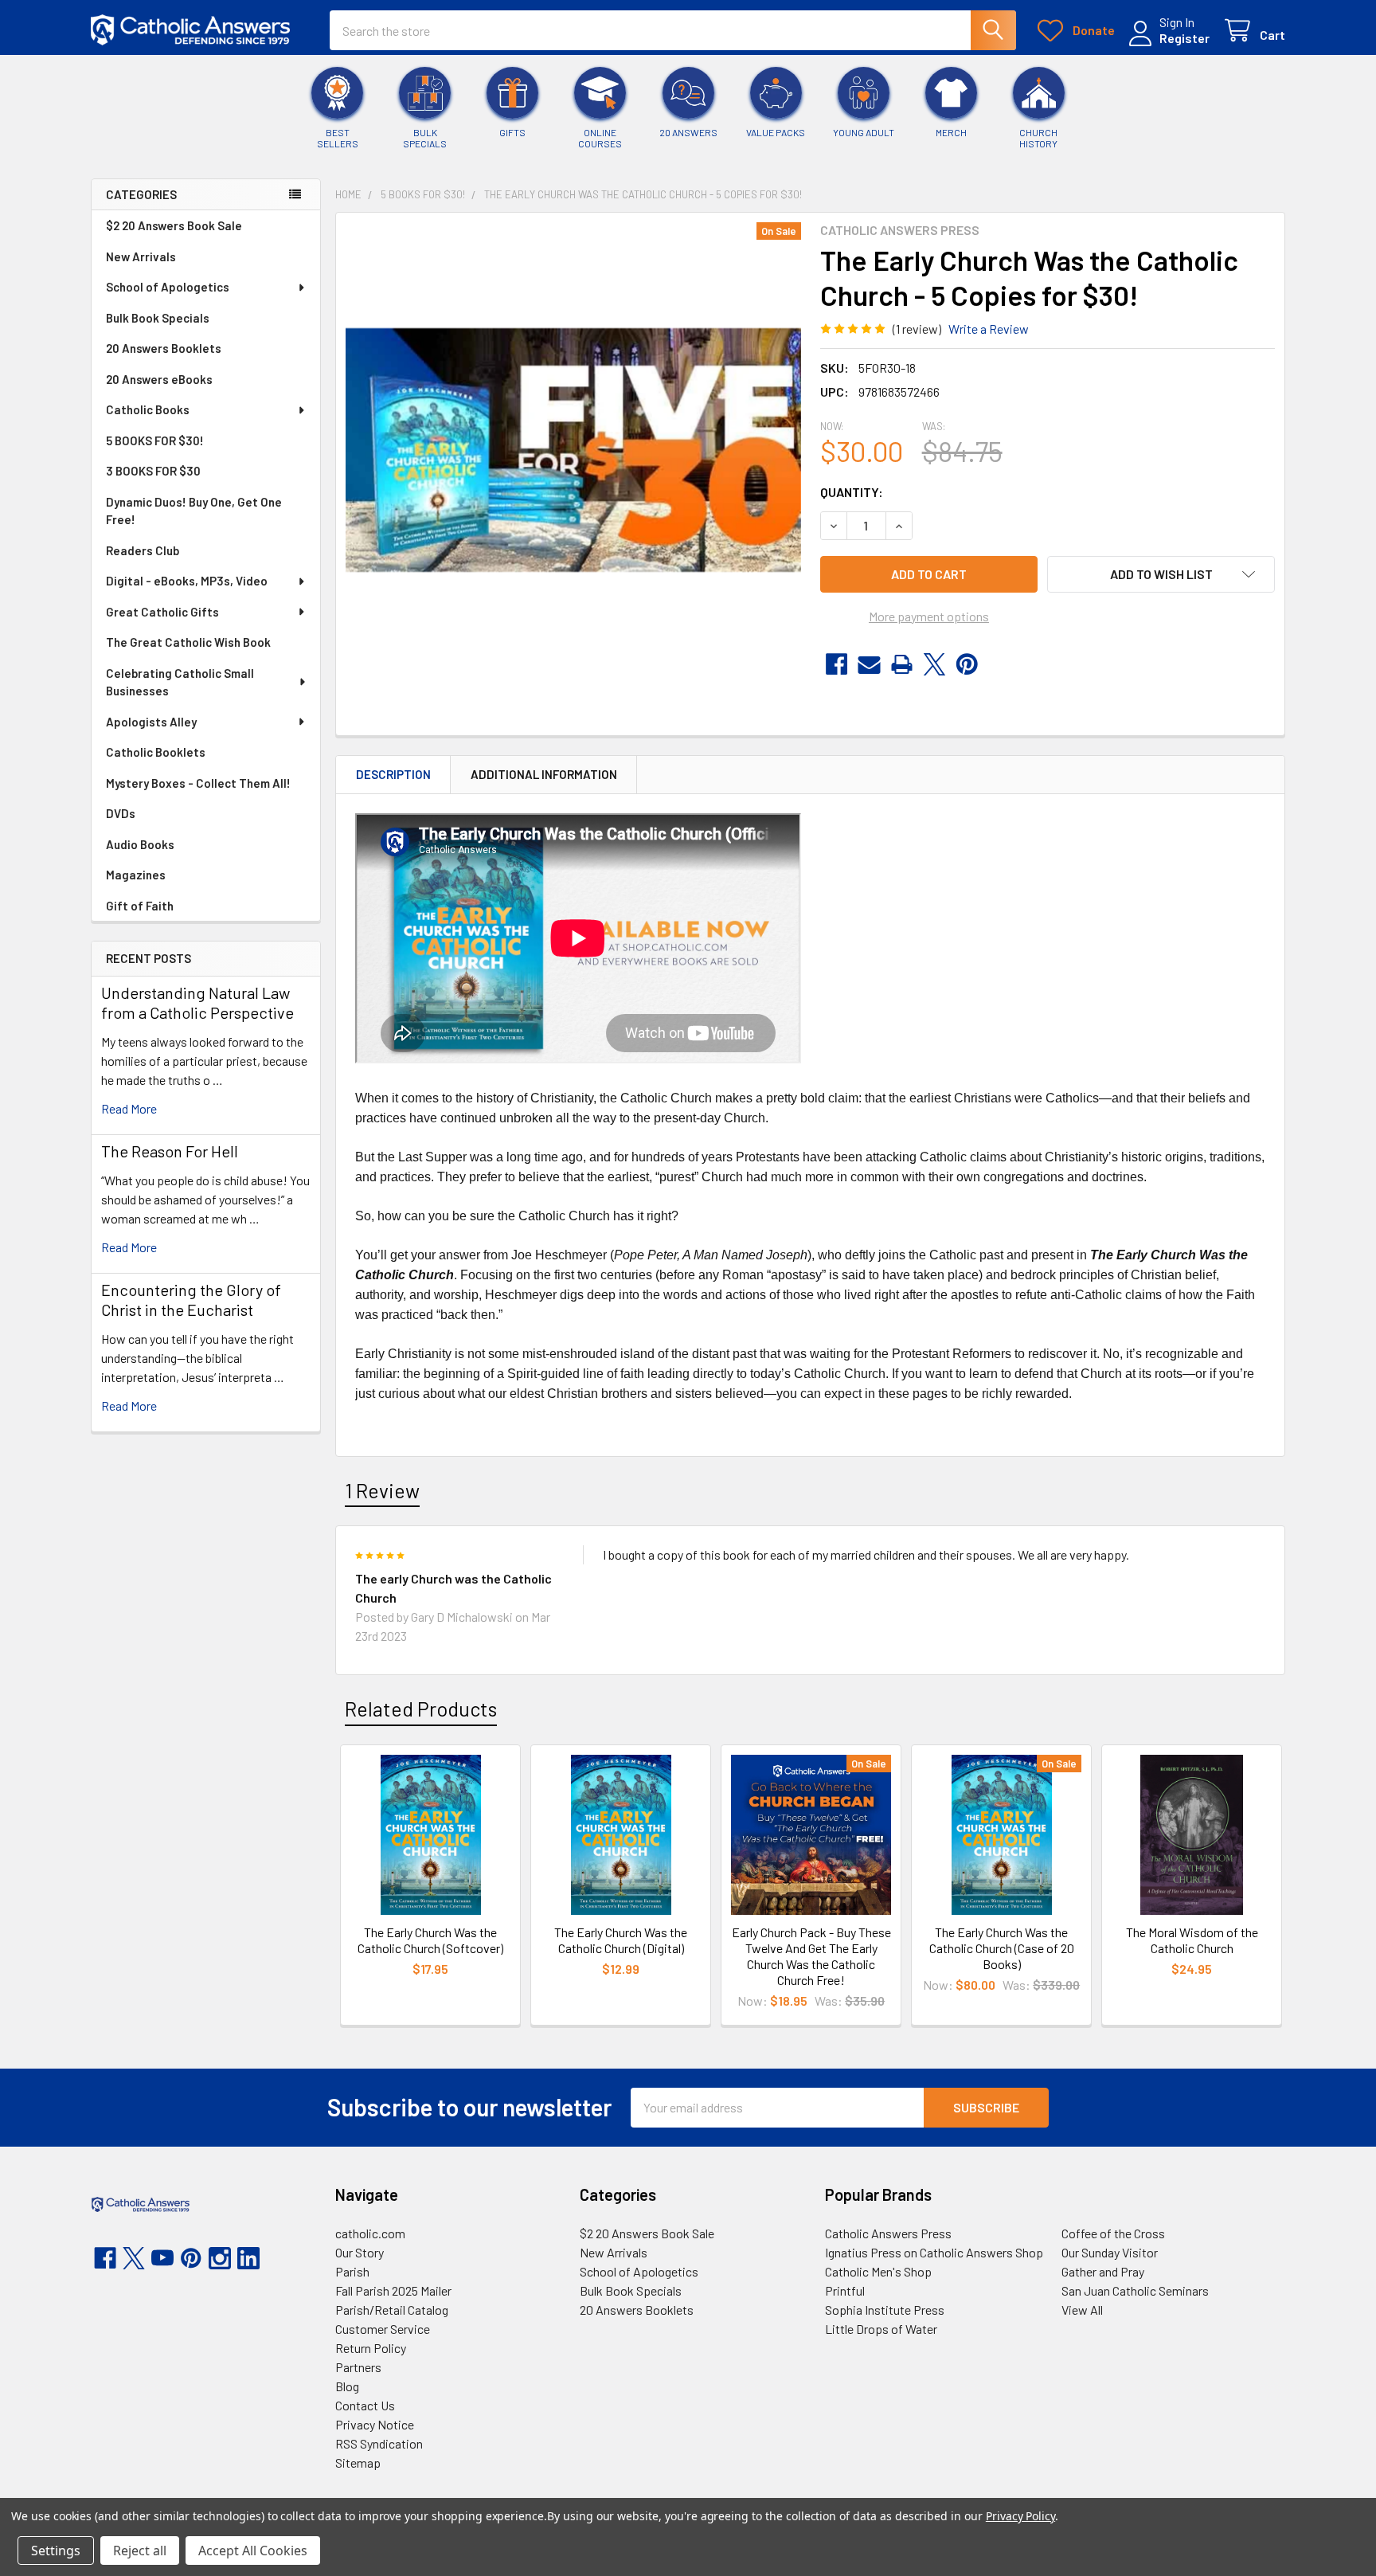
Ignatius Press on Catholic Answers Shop (934, 2252)
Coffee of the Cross (1113, 2233)
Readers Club (143, 550)
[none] (573, 450)
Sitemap (358, 2462)
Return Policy (371, 2348)
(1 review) (917, 329)
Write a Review (989, 329)
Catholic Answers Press (888, 2233)
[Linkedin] (248, 2258)
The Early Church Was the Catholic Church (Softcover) (430, 1940)
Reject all (140, 2551)
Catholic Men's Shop (878, 2271)
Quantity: (852, 492)
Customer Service (383, 2329)
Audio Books (140, 844)
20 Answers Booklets (164, 348)
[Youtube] (162, 2258)
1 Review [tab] (382, 1490)
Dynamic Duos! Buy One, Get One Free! (194, 511)
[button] (1161, 574)
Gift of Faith (140, 906)
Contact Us (365, 2405)
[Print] (902, 664)
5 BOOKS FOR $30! (155, 440)
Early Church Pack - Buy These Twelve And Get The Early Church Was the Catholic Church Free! (811, 1956)
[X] (934, 664)
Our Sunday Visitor (1110, 2252)
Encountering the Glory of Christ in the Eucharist (191, 1300)
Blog (347, 2386)
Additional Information (544, 774)
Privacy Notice (375, 2424)
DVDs (121, 813)
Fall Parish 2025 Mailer (393, 2290)
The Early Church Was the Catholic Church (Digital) (621, 1940)
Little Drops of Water (881, 2329)
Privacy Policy (1020, 2516)
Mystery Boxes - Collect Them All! (198, 783)
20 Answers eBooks (159, 379)
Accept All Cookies (253, 2551)
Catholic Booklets (156, 752)
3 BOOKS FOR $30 (153, 471)
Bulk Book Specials (158, 318)
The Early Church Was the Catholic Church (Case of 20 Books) (1002, 1948)
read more (129, 1108)
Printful (845, 2290)
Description (393, 774)
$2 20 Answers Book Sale (174, 225)
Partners (358, 2367)
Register (1184, 38)
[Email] (869, 664)
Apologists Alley (151, 722)
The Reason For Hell (170, 1151)
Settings (56, 2551)
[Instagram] (220, 2258)
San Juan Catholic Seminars (1135, 2290)
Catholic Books (148, 409)
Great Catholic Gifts (162, 612)
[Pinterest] (967, 664)
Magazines (136, 875)
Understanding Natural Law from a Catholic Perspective (197, 1002)
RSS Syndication (379, 2443)
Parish (352, 2271)
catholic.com (370, 2233)
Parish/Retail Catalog (392, 2310)
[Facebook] (837, 664)
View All (1082, 2310)
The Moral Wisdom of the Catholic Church (1192, 1940)
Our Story (360, 2252)
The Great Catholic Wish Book (188, 642)
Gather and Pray (1103, 2271)
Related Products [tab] (421, 1709)
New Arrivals (141, 256)
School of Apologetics (168, 287)
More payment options (929, 616)
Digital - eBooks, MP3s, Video (187, 581)
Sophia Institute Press (885, 2310)
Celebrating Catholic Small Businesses (180, 682)
